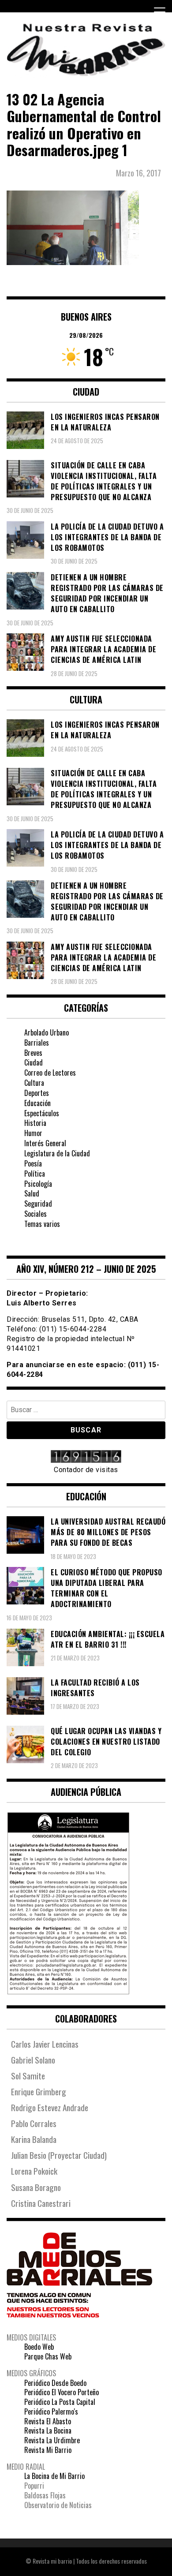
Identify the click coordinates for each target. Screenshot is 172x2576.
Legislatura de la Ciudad (57, 1153)
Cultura (34, 1083)
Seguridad (38, 1204)
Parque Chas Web (48, 2356)
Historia (35, 1123)
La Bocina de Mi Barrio (54, 2476)
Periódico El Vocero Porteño (62, 2392)
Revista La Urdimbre (52, 2440)
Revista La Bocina (48, 2430)
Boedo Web (39, 2347)
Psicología (38, 1184)
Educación (37, 1103)
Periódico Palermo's (51, 2411)
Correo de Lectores (50, 1073)
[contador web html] (86, 1458)
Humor (33, 1133)
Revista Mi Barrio (48, 2450)
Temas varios (42, 1224)
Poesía (33, 1163)
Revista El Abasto (48, 2421)
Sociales (36, 1214)
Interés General (45, 1143)
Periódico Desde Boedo (55, 2383)
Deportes (37, 1093)
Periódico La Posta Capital (60, 2402)
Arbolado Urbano (47, 1032)
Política (35, 1174)
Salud (32, 1193)
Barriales (37, 1043)
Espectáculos (42, 1113)
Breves (33, 1053)
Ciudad (34, 1062)
